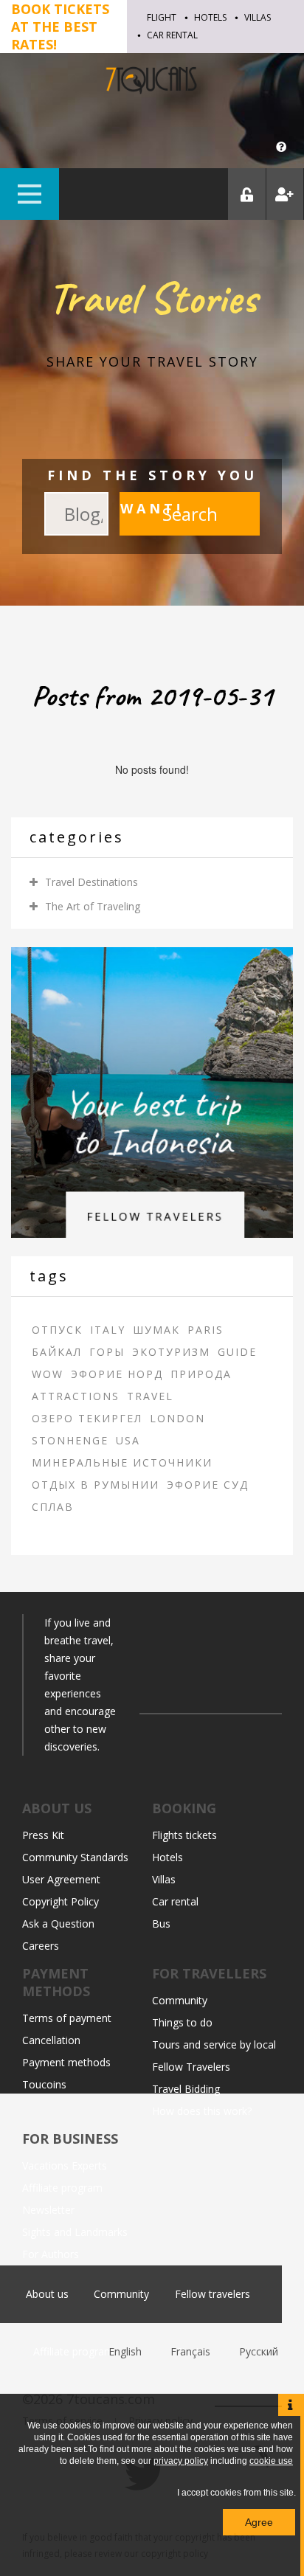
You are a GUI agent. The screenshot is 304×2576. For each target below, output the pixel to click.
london (177, 1418)
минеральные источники (122, 1462)
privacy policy (181, 2461)
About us (47, 2294)
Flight (162, 17)
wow (48, 1374)
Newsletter (48, 2210)
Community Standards (75, 1857)
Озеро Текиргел (87, 1418)
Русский (259, 2351)
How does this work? (202, 2111)
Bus (161, 1924)
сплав (53, 1507)
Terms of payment (67, 2018)
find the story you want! (152, 492)
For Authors (51, 2254)
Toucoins (44, 2084)
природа (201, 1374)
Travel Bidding (186, 2089)
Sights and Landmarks (75, 2232)
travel (150, 1396)
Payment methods (66, 2062)
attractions (76, 1396)
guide (237, 1352)
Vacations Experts (65, 2165)
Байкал (57, 1352)
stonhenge (70, 1440)
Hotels (210, 17)
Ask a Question (58, 1924)
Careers (41, 1946)
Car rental (172, 35)
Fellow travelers (213, 2294)
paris (205, 1330)
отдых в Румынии (96, 1485)
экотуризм (171, 1352)
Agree (259, 2522)
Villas (258, 17)
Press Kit (43, 1835)
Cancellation (51, 2040)
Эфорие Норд (117, 1374)
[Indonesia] (152, 1091)
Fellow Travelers (191, 2067)
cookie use (271, 2461)
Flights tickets (184, 1835)
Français (192, 2351)
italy (108, 1330)
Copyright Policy (61, 1901)
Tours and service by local (214, 2044)
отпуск (57, 1330)
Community (180, 2000)
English (127, 2351)
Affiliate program (62, 2188)
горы (107, 1352)
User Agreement (61, 1879)
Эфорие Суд (208, 1485)
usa (128, 1440)
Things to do (182, 2022)
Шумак (156, 1330)
